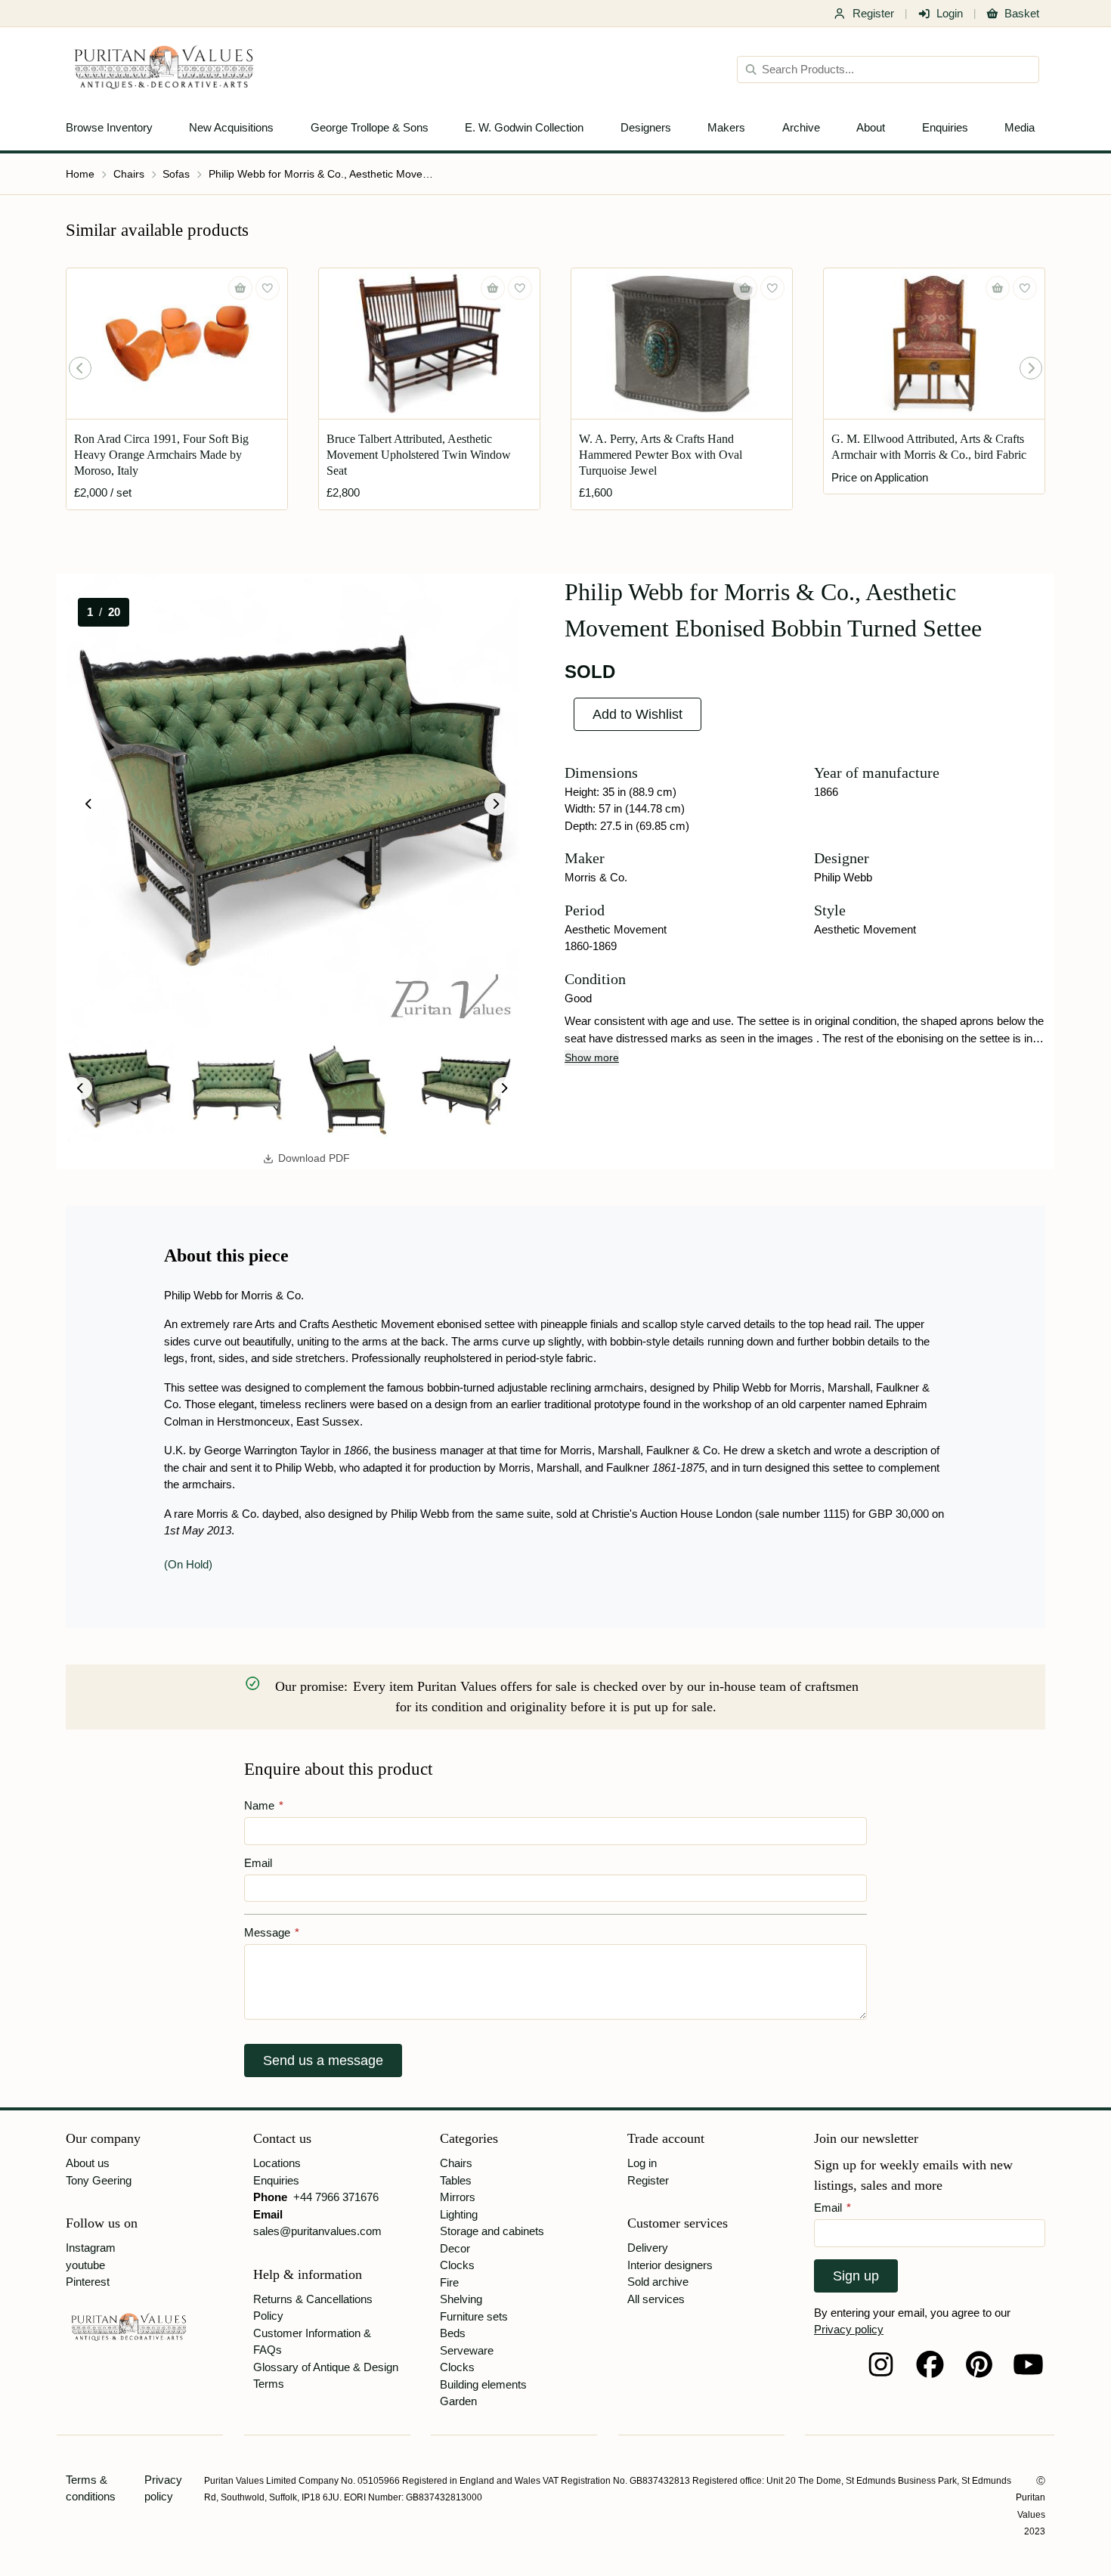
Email (258, 1863)
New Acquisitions (231, 127)
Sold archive (658, 2282)
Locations (277, 2163)
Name (264, 1805)
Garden (458, 2401)
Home (80, 174)
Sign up (856, 2276)
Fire (449, 2282)
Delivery (648, 2248)
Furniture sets (474, 2316)
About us (88, 2163)
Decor (455, 2248)
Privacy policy (849, 2329)
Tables (456, 2180)
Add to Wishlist (638, 714)
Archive (801, 127)
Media (1020, 127)
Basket (1022, 13)
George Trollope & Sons (370, 127)
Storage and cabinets (492, 2231)
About (871, 127)
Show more (592, 1057)
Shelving (461, 2299)
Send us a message (323, 2060)
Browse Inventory (109, 127)
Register (873, 13)
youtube (85, 2265)
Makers (726, 127)
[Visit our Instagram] (881, 2364)
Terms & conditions (91, 2488)
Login (950, 13)
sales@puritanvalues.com (317, 2231)
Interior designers (670, 2265)
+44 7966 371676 (336, 2197)
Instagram (91, 2248)
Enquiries (945, 127)
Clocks (457, 2265)
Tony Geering (99, 2180)
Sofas (176, 174)
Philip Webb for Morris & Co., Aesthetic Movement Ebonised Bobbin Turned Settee (322, 174)
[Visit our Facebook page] (930, 2364)
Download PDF (314, 1158)
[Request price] (998, 288)
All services (656, 2299)
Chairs (129, 174)
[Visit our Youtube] (1028, 2364)
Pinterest (88, 2282)
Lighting (459, 2214)
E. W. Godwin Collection (524, 127)
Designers (646, 127)
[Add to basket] (240, 288)
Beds (453, 2333)
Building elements (483, 2384)
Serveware (467, 2350)
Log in (642, 2163)
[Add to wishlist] (268, 288)
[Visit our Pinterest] (979, 2364)
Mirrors (458, 2197)
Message (272, 1932)
